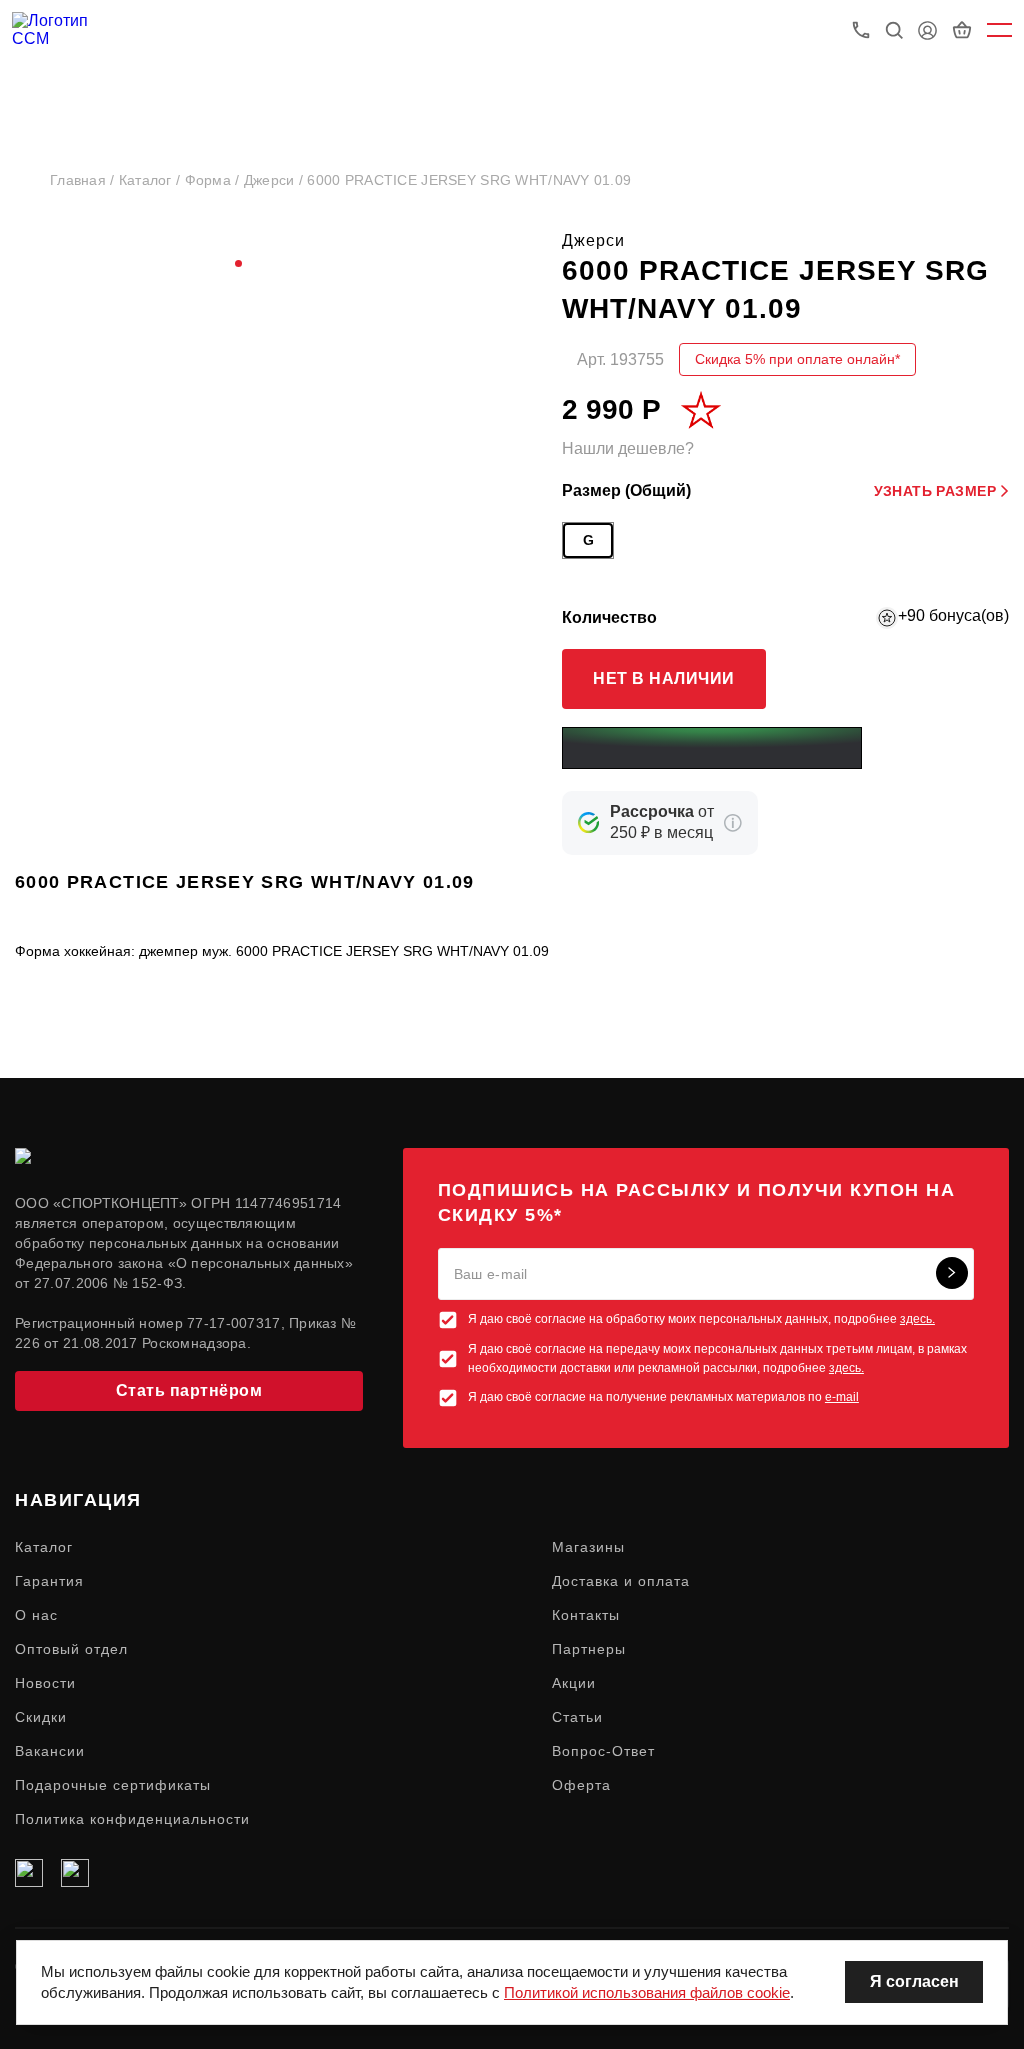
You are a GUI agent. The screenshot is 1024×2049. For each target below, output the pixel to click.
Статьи (577, 1717)
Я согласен (914, 1981)
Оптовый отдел (71, 1649)
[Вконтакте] (29, 1873)
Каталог (44, 1547)
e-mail (842, 1397)
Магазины (588, 1547)
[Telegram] (75, 1873)
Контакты (586, 1615)
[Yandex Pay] (712, 748)
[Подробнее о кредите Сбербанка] (733, 823)
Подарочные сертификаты (113, 1785)
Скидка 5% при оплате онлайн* (797, 359)
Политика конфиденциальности (132, 1819)
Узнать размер (935, 491)
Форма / (214, 180)
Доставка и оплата (621, 1581)
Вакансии (50, 1751)
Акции (574, 1683)
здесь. (917, 1319)
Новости (45, 1683)
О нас (36, 1615)
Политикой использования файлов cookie (647, 1992)
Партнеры (589, 1649)
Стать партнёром (189, 1390)
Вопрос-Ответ (603, 1751)
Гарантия (49, 1581)
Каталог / (152, 180)
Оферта (581, 1785)
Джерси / (276, 180)
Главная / (84, 180)
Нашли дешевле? (628, 448)
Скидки (41, 1717)
